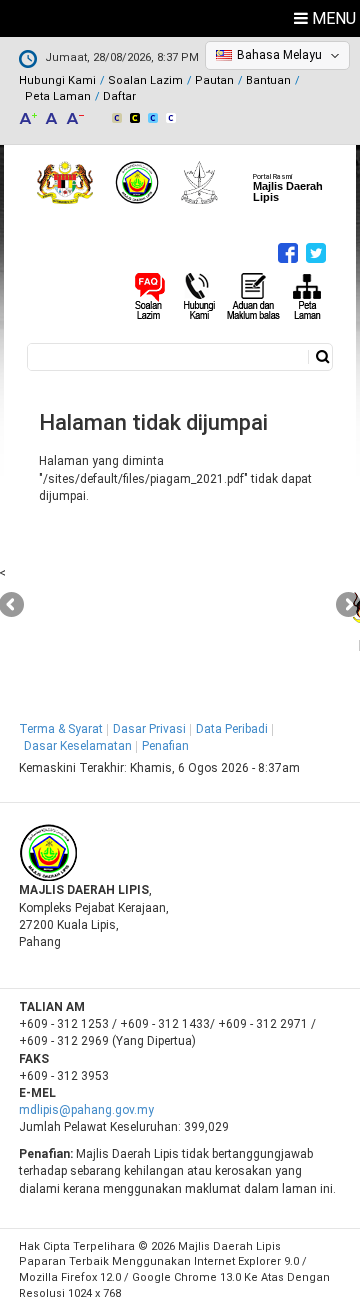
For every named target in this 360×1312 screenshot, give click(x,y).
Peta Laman (58, 96)
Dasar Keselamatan (78, 746)
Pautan (214, 80)
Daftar (119, 96)
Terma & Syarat (61, 729)
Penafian (165, 746)
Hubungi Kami (57, 80)
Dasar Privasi (149, 729)
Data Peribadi (232, 729)
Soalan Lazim (145, 80)
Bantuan (268, 80)
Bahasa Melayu (279, 55)
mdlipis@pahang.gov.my (86, 1110)
